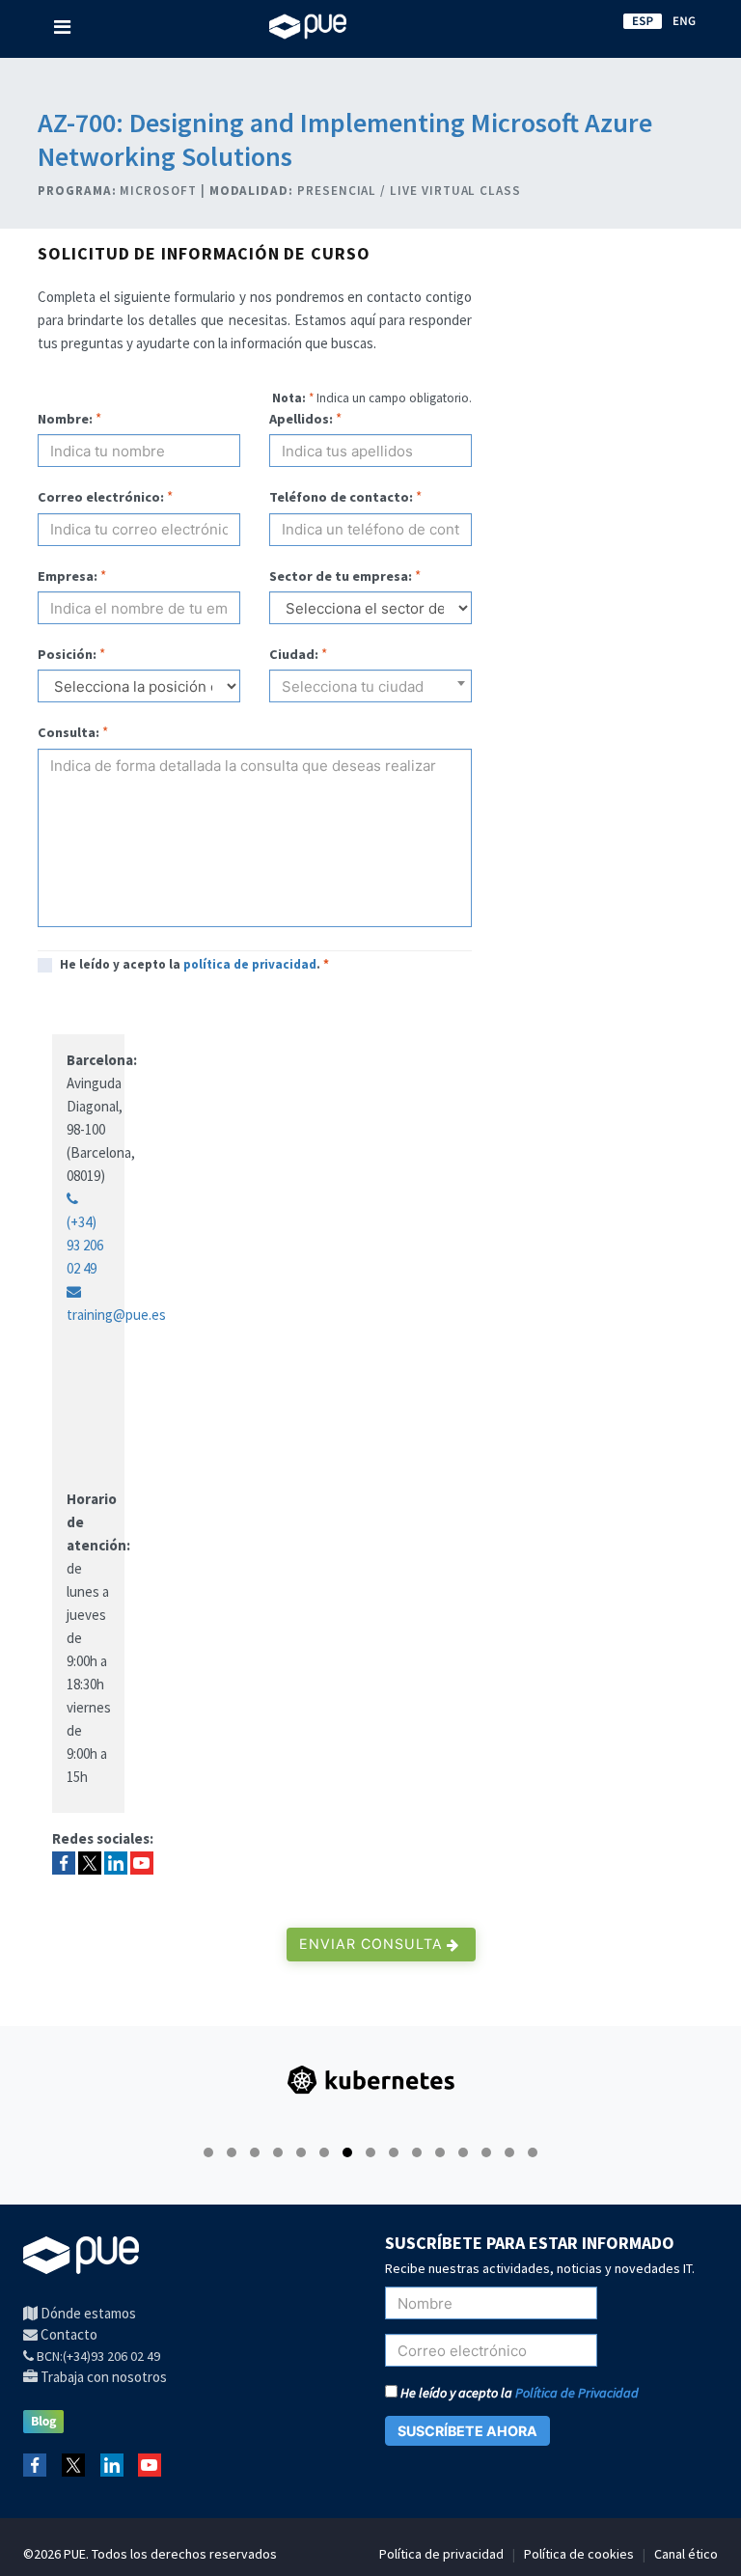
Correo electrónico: (101, 497)
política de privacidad (250, 964)
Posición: (67, 654)
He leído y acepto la (518, 2393)
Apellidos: (301, 419)
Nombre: (65, 419)
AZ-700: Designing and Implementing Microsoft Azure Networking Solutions (345, 139)
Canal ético (686, 2554)
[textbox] (370, 694)
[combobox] (370, 686)
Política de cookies (579, 2554)
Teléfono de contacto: (341, 497)
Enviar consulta (373, 1944)
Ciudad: (294, 654)
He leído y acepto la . (194, 964)
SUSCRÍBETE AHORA (467, 2431)
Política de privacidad (441, 2554)
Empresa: (68, 576)
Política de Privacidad (577, 2393)
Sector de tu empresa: (341, 576)
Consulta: (69, 732)
